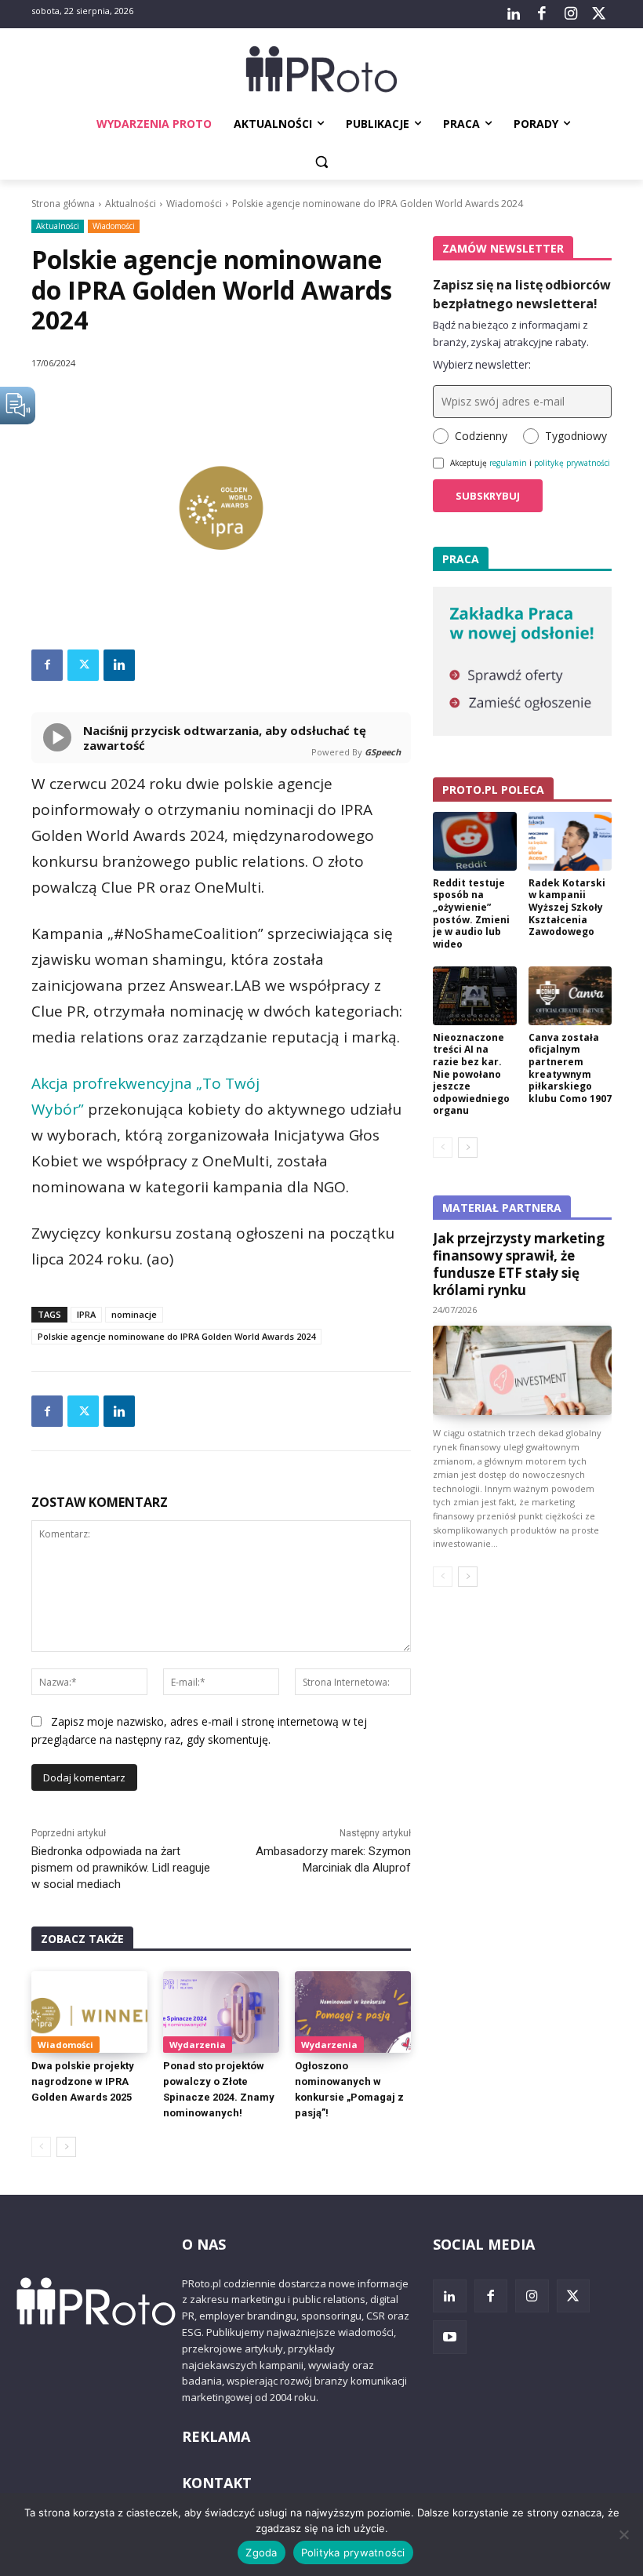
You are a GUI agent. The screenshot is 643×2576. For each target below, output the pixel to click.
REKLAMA (216, 2436)
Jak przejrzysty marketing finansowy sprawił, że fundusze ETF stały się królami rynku (519, 1264)
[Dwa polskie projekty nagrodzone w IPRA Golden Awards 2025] (89, 2012)
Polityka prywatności (353, 2552)
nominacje (134, 1314)
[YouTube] (450, 2337)
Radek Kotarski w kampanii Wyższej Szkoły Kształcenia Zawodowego (567, 907)
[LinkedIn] (514, 14)
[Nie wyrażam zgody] (623, 2534)
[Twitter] (599, 14)
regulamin (508, 463)
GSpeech (383, 752)
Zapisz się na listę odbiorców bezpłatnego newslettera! (522, 294)
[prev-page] (41, 2147)
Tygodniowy (576, 436)
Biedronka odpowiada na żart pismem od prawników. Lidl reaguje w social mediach (121, 1868)
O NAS (204, 2244)
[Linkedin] (119, 665)
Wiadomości (194, 204)
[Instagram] (570, 14)
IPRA (86, 1314)
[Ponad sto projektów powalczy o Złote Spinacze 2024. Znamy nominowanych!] (221, 2012)
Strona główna (63, 204)
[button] (322, 162)
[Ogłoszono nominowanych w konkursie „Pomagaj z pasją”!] (353, 2012)
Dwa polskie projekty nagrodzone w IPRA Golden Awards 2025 (83, 2081)
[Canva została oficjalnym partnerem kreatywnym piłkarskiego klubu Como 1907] (570, 996)
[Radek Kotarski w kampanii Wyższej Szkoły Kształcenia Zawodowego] (570, 841)
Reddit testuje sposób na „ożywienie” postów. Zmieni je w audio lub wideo (471, 913)
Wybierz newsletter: (482, 364)
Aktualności (131, 204)
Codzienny (481, 436)
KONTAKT (217, 2483)
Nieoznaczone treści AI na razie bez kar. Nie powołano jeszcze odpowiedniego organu (471, 1074)
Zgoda (261, 2552)
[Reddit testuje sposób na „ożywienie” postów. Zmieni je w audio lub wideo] (475, 841)
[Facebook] (542, 14)
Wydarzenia (198, 2045)
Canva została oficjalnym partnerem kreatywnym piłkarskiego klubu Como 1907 (570, 1068)
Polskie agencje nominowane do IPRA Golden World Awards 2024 (176, 1336)
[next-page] (66, 2147)
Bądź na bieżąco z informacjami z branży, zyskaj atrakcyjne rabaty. (511, 333)
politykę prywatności (572, 463)
